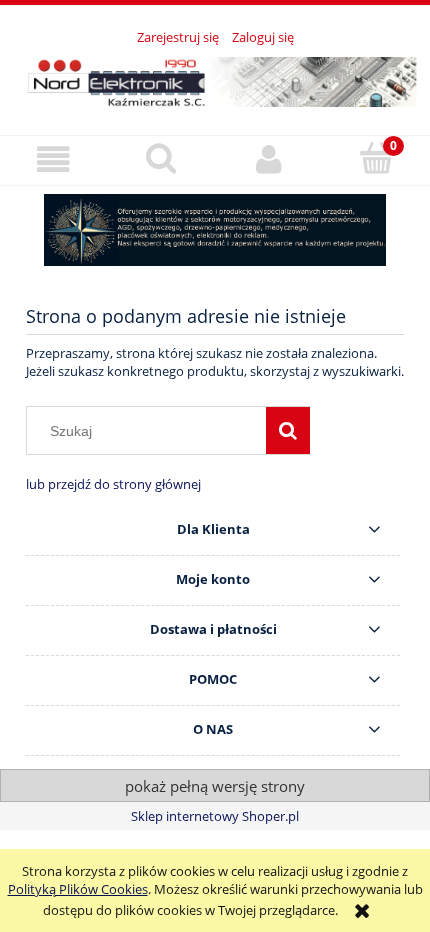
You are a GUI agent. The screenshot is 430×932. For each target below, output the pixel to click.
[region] (215, 230)
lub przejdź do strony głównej (113, 484)
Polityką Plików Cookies (78, 889)
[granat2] (215, 230)
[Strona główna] (215, 79)
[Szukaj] (288, 430)
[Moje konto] (269, 159)
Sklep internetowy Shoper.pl (215, 816)
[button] (54, 159)
